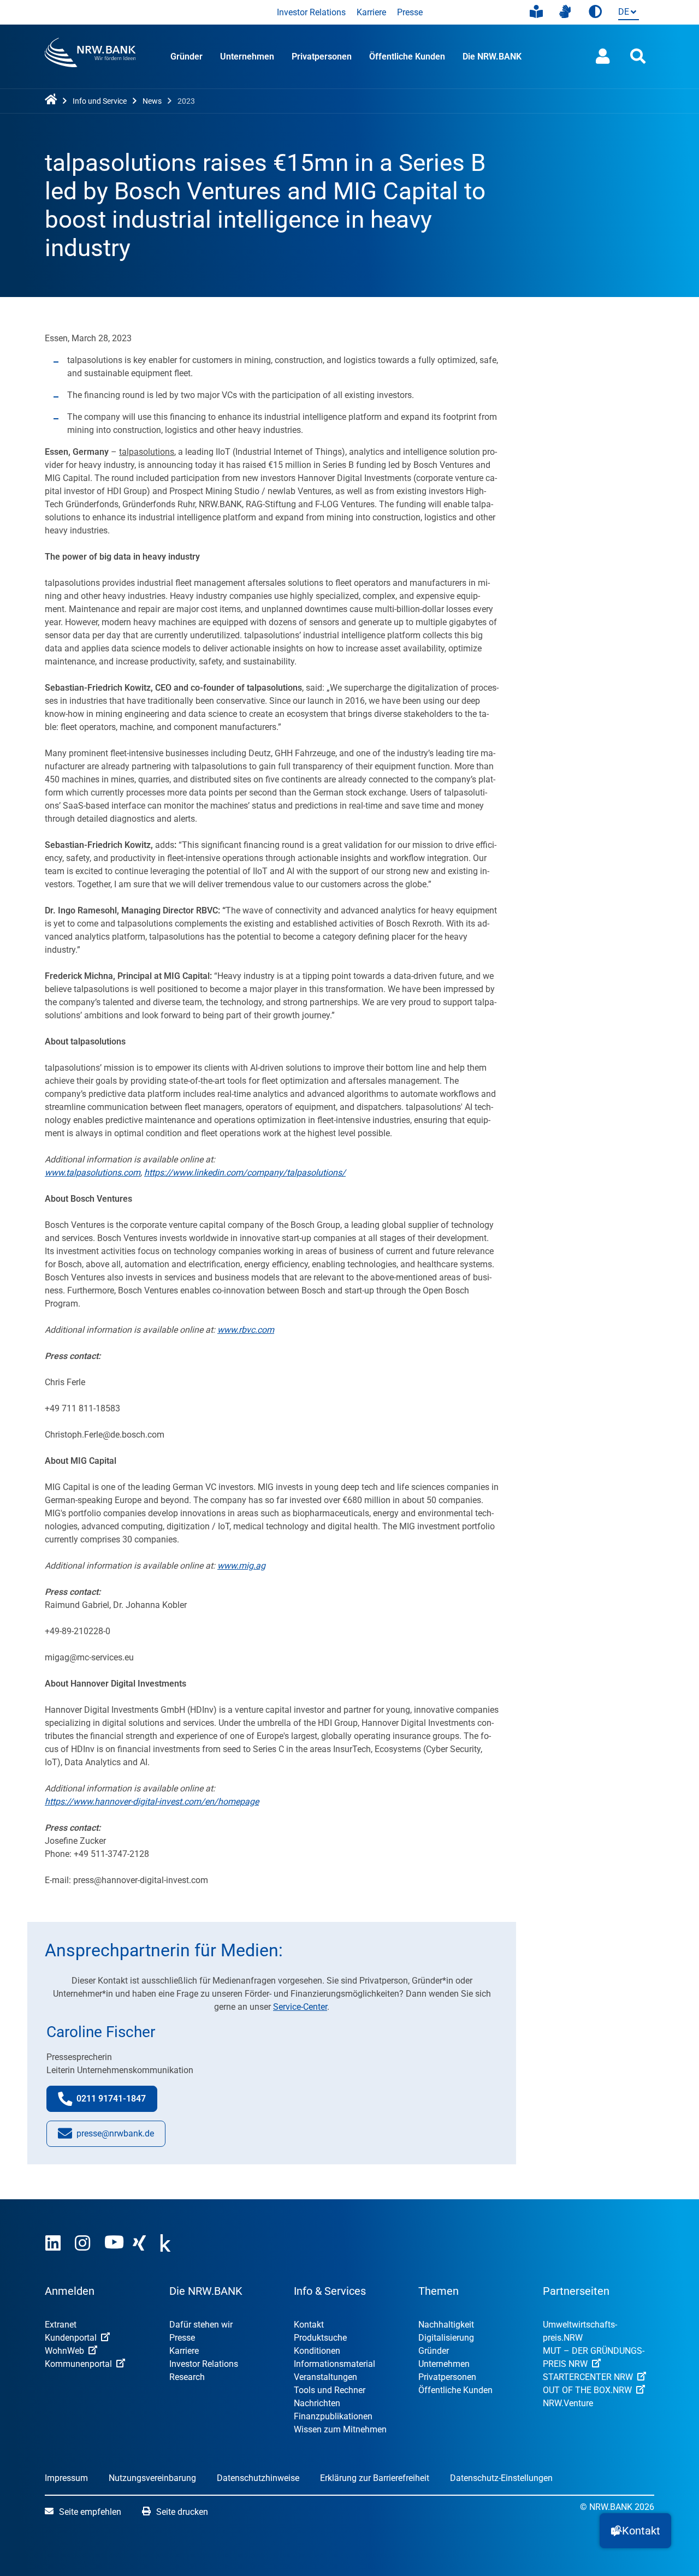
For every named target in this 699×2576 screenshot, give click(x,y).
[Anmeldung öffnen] (603, 57)
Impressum (66, 2478)
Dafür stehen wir (201, 2325)
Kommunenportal (78, 2364)
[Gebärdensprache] (565, 12)
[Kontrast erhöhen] (595, 12)
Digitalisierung (446, 2338)
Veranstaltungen (325, 2377)
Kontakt (309, 2325)
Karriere (371, 12)
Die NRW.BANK (492, 57)
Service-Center (300, 2007)
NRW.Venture (568, 2403)
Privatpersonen (322, 57)
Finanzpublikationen (333, 2416)
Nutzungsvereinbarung (152, 2478)
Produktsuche (320, 2338)
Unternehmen (247, 57)
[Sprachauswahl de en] (626, 13)
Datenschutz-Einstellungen (501, 2478)
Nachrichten (317, 2403)
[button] (635, 2531)
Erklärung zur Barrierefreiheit (375, 2478)
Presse (410, 12)
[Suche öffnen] (638, 57)
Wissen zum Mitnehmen (340, 2429)
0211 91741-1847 (117, 2102)
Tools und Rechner (330, 2390)
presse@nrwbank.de (115, 2137)
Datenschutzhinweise (258, 2478)
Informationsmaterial (334, 2364)
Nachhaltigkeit (446, 2325)
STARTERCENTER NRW (588, 2377)
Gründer (186, 57)
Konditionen (317, 2351)
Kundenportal (71, 2338)
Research (187, 2377)
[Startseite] (53, 100)
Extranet (61, 2325)
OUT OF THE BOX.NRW (587, 2390)
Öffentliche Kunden (407, 57)
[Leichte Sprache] (536, 12)
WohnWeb (64, 2351)
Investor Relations (311, 12)
